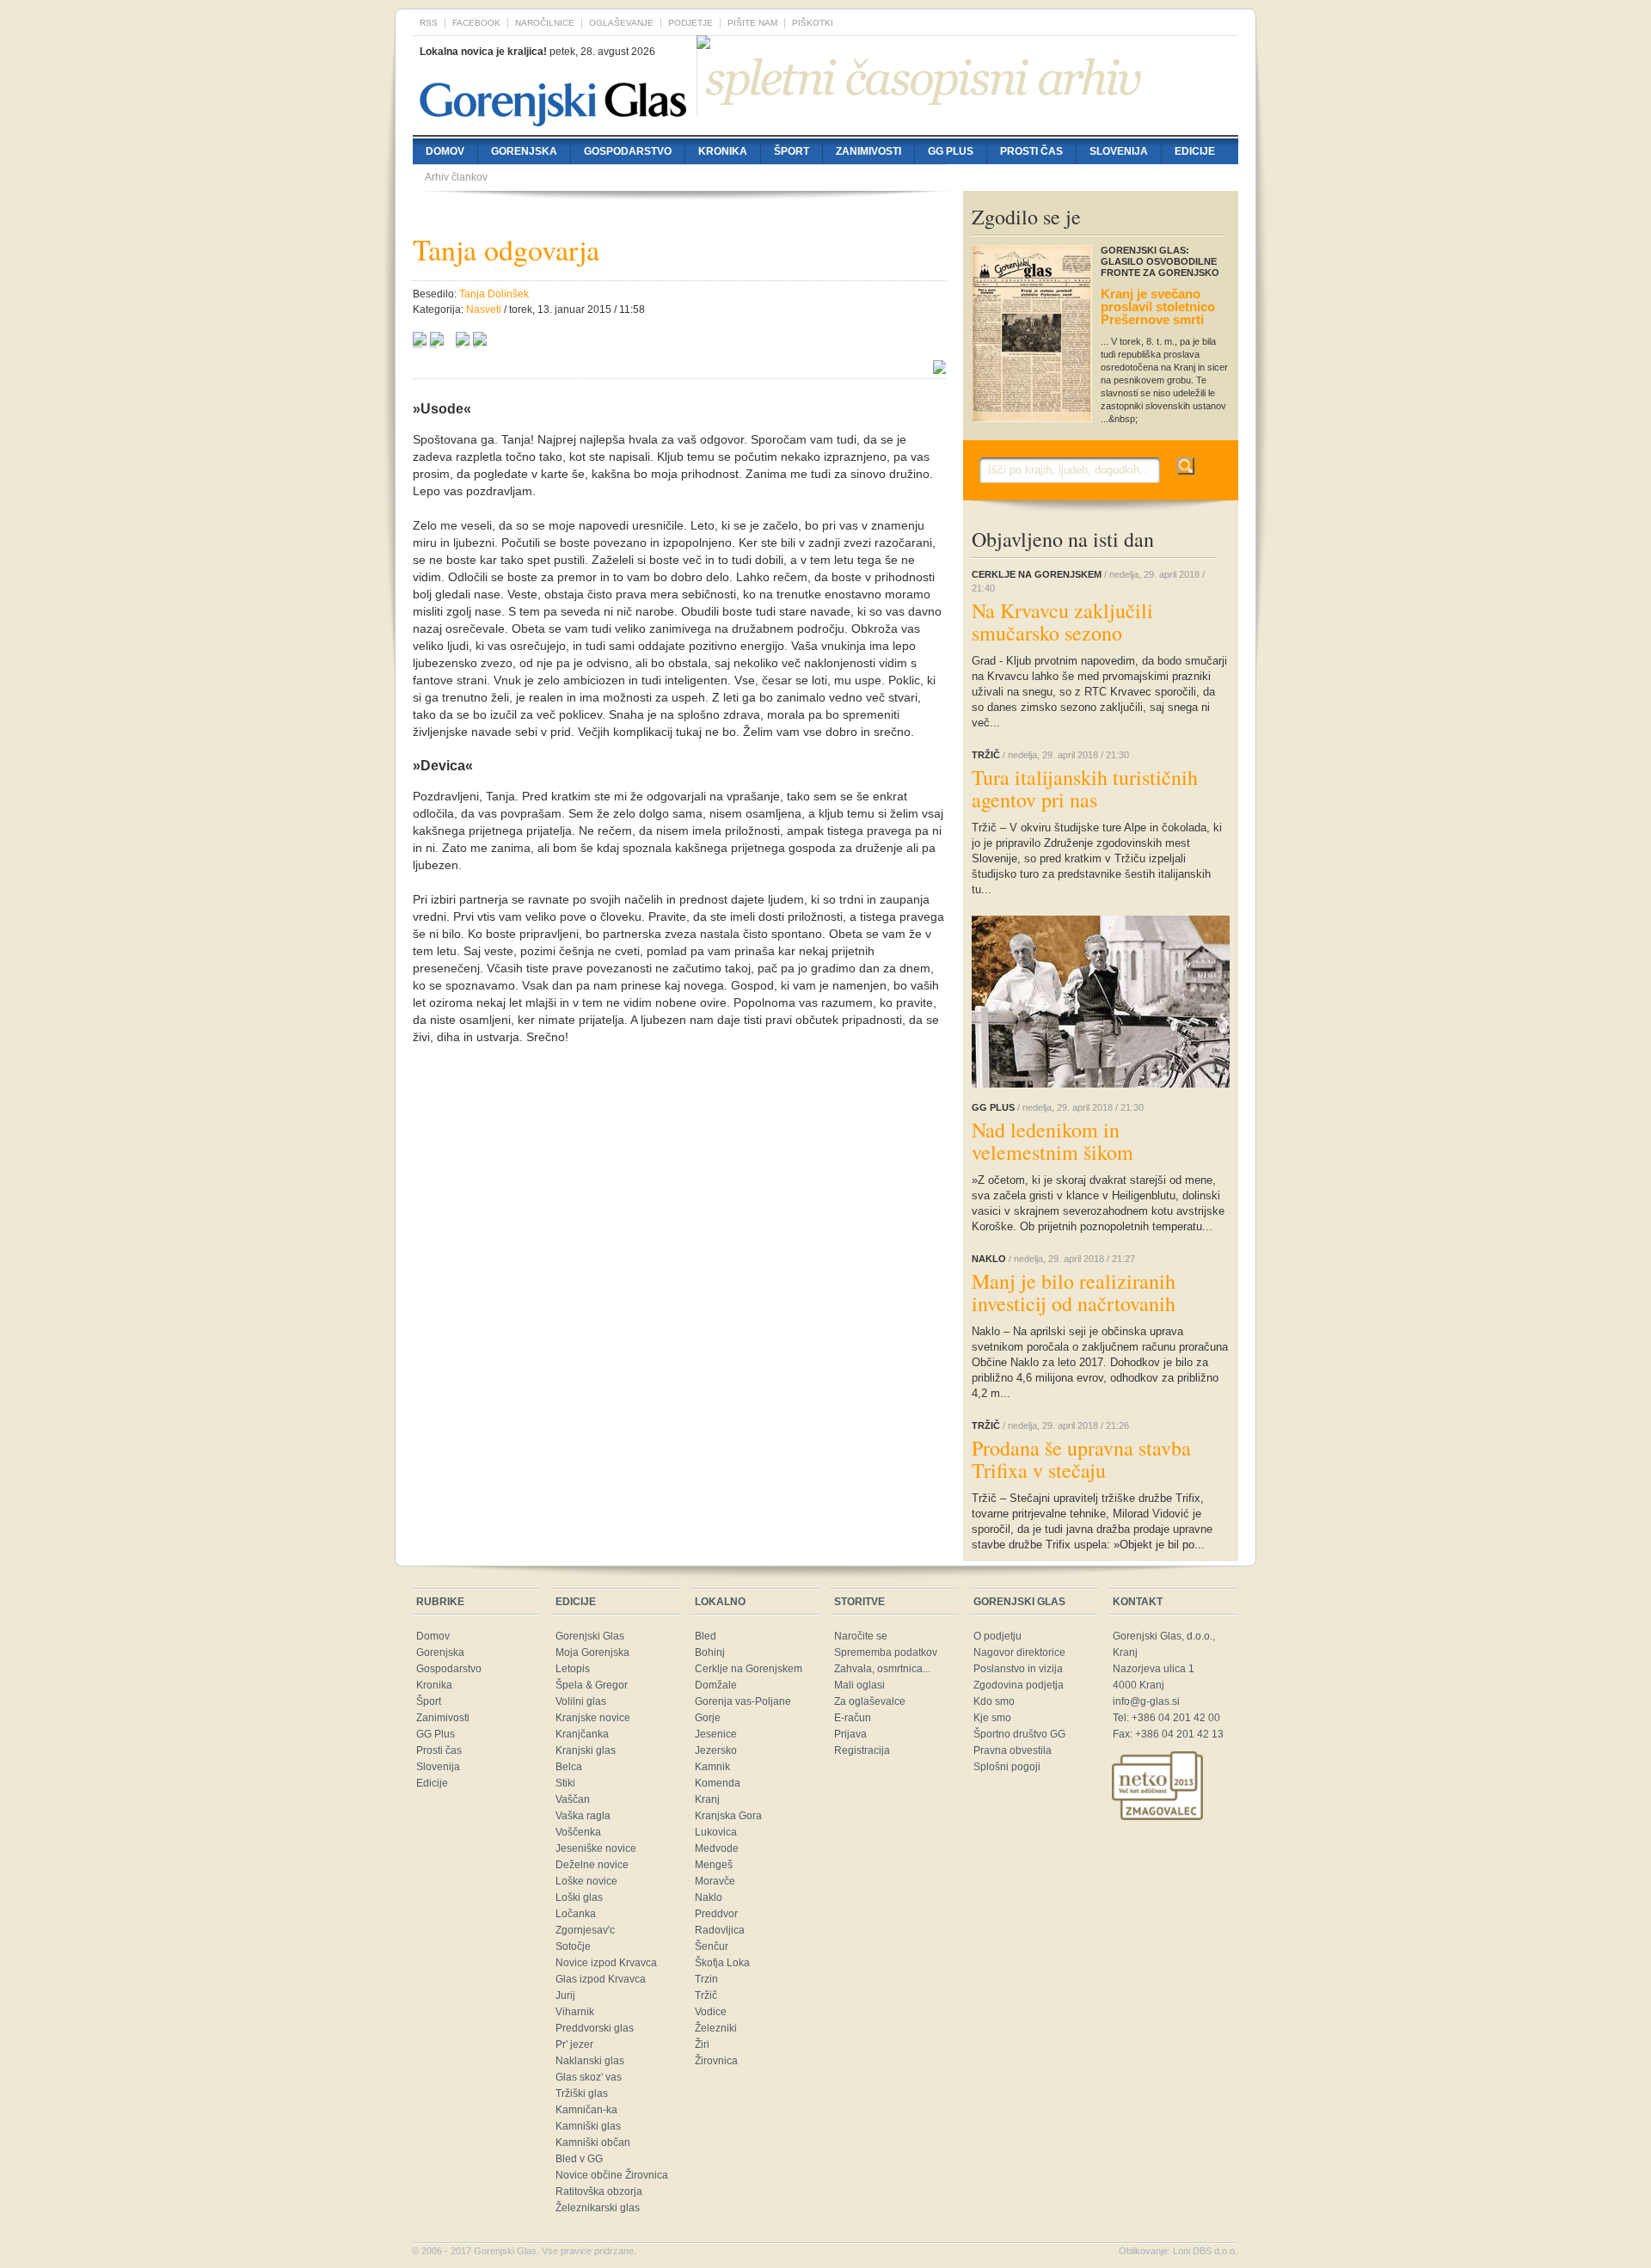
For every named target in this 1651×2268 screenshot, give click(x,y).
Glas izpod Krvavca (601, 1979)
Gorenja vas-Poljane (743, 1701)
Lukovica (716, 1832)
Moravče (715, 1881)
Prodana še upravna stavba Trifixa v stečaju (1081, 1459)
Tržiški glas (582, 2093)
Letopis (573, 1669)
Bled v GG (579, 2159)
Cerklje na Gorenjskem (749, 1669)
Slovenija (1119, 151)
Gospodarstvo (628, 151)
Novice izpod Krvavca (606, 1963)
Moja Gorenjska (592, 1652)
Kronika (723, 151)
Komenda (718, 1783)
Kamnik (712, 1767)
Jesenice (716, 1734)
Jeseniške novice (596, 1848)
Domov (445, 151)
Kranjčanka (582, 1734)
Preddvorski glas (595, 2028)
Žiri (702, 2044)
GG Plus (951, 151)
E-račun (853, 1718)
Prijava (850, 1734)
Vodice (711, 2012)
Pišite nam (752, 23)
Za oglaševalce (870, 1701)
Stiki (565, 1783)
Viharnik (575, 2012)
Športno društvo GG (1019, 1734)
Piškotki (813, 23)
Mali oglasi (859, 1685)
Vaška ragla (583, 1816)
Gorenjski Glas (590, 1636)
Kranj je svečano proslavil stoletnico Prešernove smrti (1158, 306)
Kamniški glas (588, 2126)
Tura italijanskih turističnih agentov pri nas (1085, 788)
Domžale (716, 1685)
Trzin (706, 1979)
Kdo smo (994, 1701)
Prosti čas (1031, 151)
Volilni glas (581, 1701)
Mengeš (714, 1865)
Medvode (717, 1848)
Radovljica (720, 1930)
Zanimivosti (868, 151)
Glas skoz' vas (589, 2077)
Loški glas (579, 1897)
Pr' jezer (574, 2044)
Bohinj (710, 1652)
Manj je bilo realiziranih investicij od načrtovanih (1074, 1292)
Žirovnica (716, 2061)
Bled (706, 1636)
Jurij (565, 1995)
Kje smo (992, 1718)
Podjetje (690, 23)
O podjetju (997, 1636)
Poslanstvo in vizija (1018, 1669)
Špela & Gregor (592, 1685)
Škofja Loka (722, 1963)
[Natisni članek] (480, 341)
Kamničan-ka (586, 2110)
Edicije (1195, 151)
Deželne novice (592, 1865)
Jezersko (716, 1750)
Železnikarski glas (598, 2208)
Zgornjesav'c (585, 1930)
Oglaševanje (621, 23)
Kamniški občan (593, 2142)
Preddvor (716, 1914)
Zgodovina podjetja (1019, 1685)
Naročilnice (545, 23)
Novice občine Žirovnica (612, 2175)
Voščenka (578, 1832)
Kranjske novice (593, 1718)
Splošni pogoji (1007, 1767)
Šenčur (712, 1946)
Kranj (707, 1799)
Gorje (708, 1718)
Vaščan (573, 1799)
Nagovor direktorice (1019, 1652)
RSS (429, 23)
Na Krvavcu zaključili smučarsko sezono (1062, 622)
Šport (792, 151)
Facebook (476, 23)
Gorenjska (524, 151)
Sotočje (573, 1946)
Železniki (716, 2028)
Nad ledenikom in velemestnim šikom (1053, 1141)
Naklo (709, 1897)
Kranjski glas (586, 1750)
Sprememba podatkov (886, 1652)
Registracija (862, 1750)
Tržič (706, 1995)
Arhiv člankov (456, 177)
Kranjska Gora (728, 1816)
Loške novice (586, 1881)
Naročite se (861, 1636)
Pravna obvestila (1013, 1750)
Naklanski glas (590, 2061)
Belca (569, 1767)
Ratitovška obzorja (599, 2191)
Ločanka (576, 1914)
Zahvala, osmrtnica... (882, 1669)
